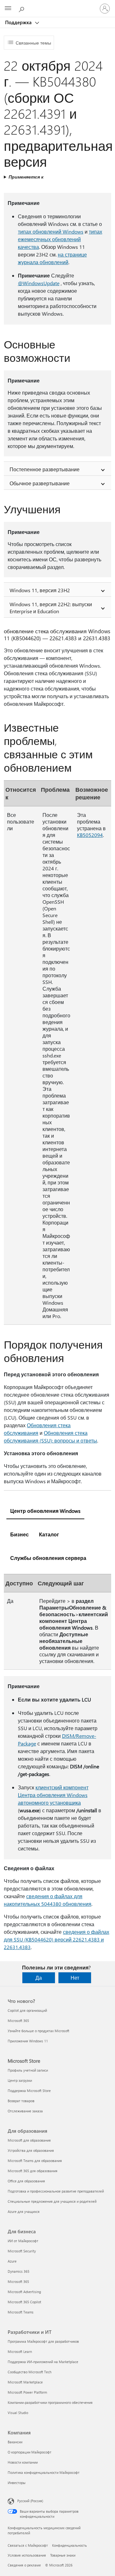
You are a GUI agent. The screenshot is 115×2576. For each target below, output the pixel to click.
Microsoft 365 (18, 2021)
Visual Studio (18, 2413)
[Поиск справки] (22, 8)
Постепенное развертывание (45, 469)
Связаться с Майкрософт (28, 2545)
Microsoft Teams (21, 2312)
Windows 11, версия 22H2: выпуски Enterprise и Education (51, 608)
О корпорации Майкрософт (30, 2452)
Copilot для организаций (27, 2010)
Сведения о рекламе (24, 2565)
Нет (75, 1978)
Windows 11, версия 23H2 (40, 590)
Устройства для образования (31, 2150)
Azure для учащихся (24, 2211)
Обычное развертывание (40, 483)
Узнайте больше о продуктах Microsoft (38, 2031)
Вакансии (15, 2442)
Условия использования (27, 2555)
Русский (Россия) (30, 2501)
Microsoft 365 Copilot (24, 2302)
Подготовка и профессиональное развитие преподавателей (56, 2191)
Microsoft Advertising (24, 2292)
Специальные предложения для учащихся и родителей (52, 2201)
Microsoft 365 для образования (33, 2171)
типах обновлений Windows (51, 232)
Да (39, 1978)
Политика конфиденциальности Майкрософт (44, 2472)
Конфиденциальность (69, 2545)
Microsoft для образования (29, 2140)
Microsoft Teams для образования (35, 2161)
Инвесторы (17, 2483)
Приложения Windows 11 (28, 2041)
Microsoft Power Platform (27, 2392)
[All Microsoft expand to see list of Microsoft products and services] (8, 9)
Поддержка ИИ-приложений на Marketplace (43, 2362)
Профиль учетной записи (28, 2070)
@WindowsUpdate (39, 283)
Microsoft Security (22, 2251)
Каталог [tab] (49, 1534)
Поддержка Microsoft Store (29, 2091)
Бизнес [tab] (19, 1534)
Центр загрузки (20, 2080)
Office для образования (26, 2181)
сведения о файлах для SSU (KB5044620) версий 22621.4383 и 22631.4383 (57, 1939)
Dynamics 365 (19, 2271)
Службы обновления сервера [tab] (48, 1558)
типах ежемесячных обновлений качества (60, 239)
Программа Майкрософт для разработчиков (43, 2341)
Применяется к (26, 177)
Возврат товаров (21, 2101)
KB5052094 (90, 835)
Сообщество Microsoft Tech (30, 2372)
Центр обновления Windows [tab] (45, 1511)
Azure (12, 2261)
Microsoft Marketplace (25, 2382)
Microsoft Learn (20, 2351)
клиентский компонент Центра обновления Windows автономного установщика (53, 1795)
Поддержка (19, 22)
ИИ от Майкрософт (23, 2241)
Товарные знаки (63, 2555)
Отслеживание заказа (25, 2111)
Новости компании (23, 2462)
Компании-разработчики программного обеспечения (50, 2402)
